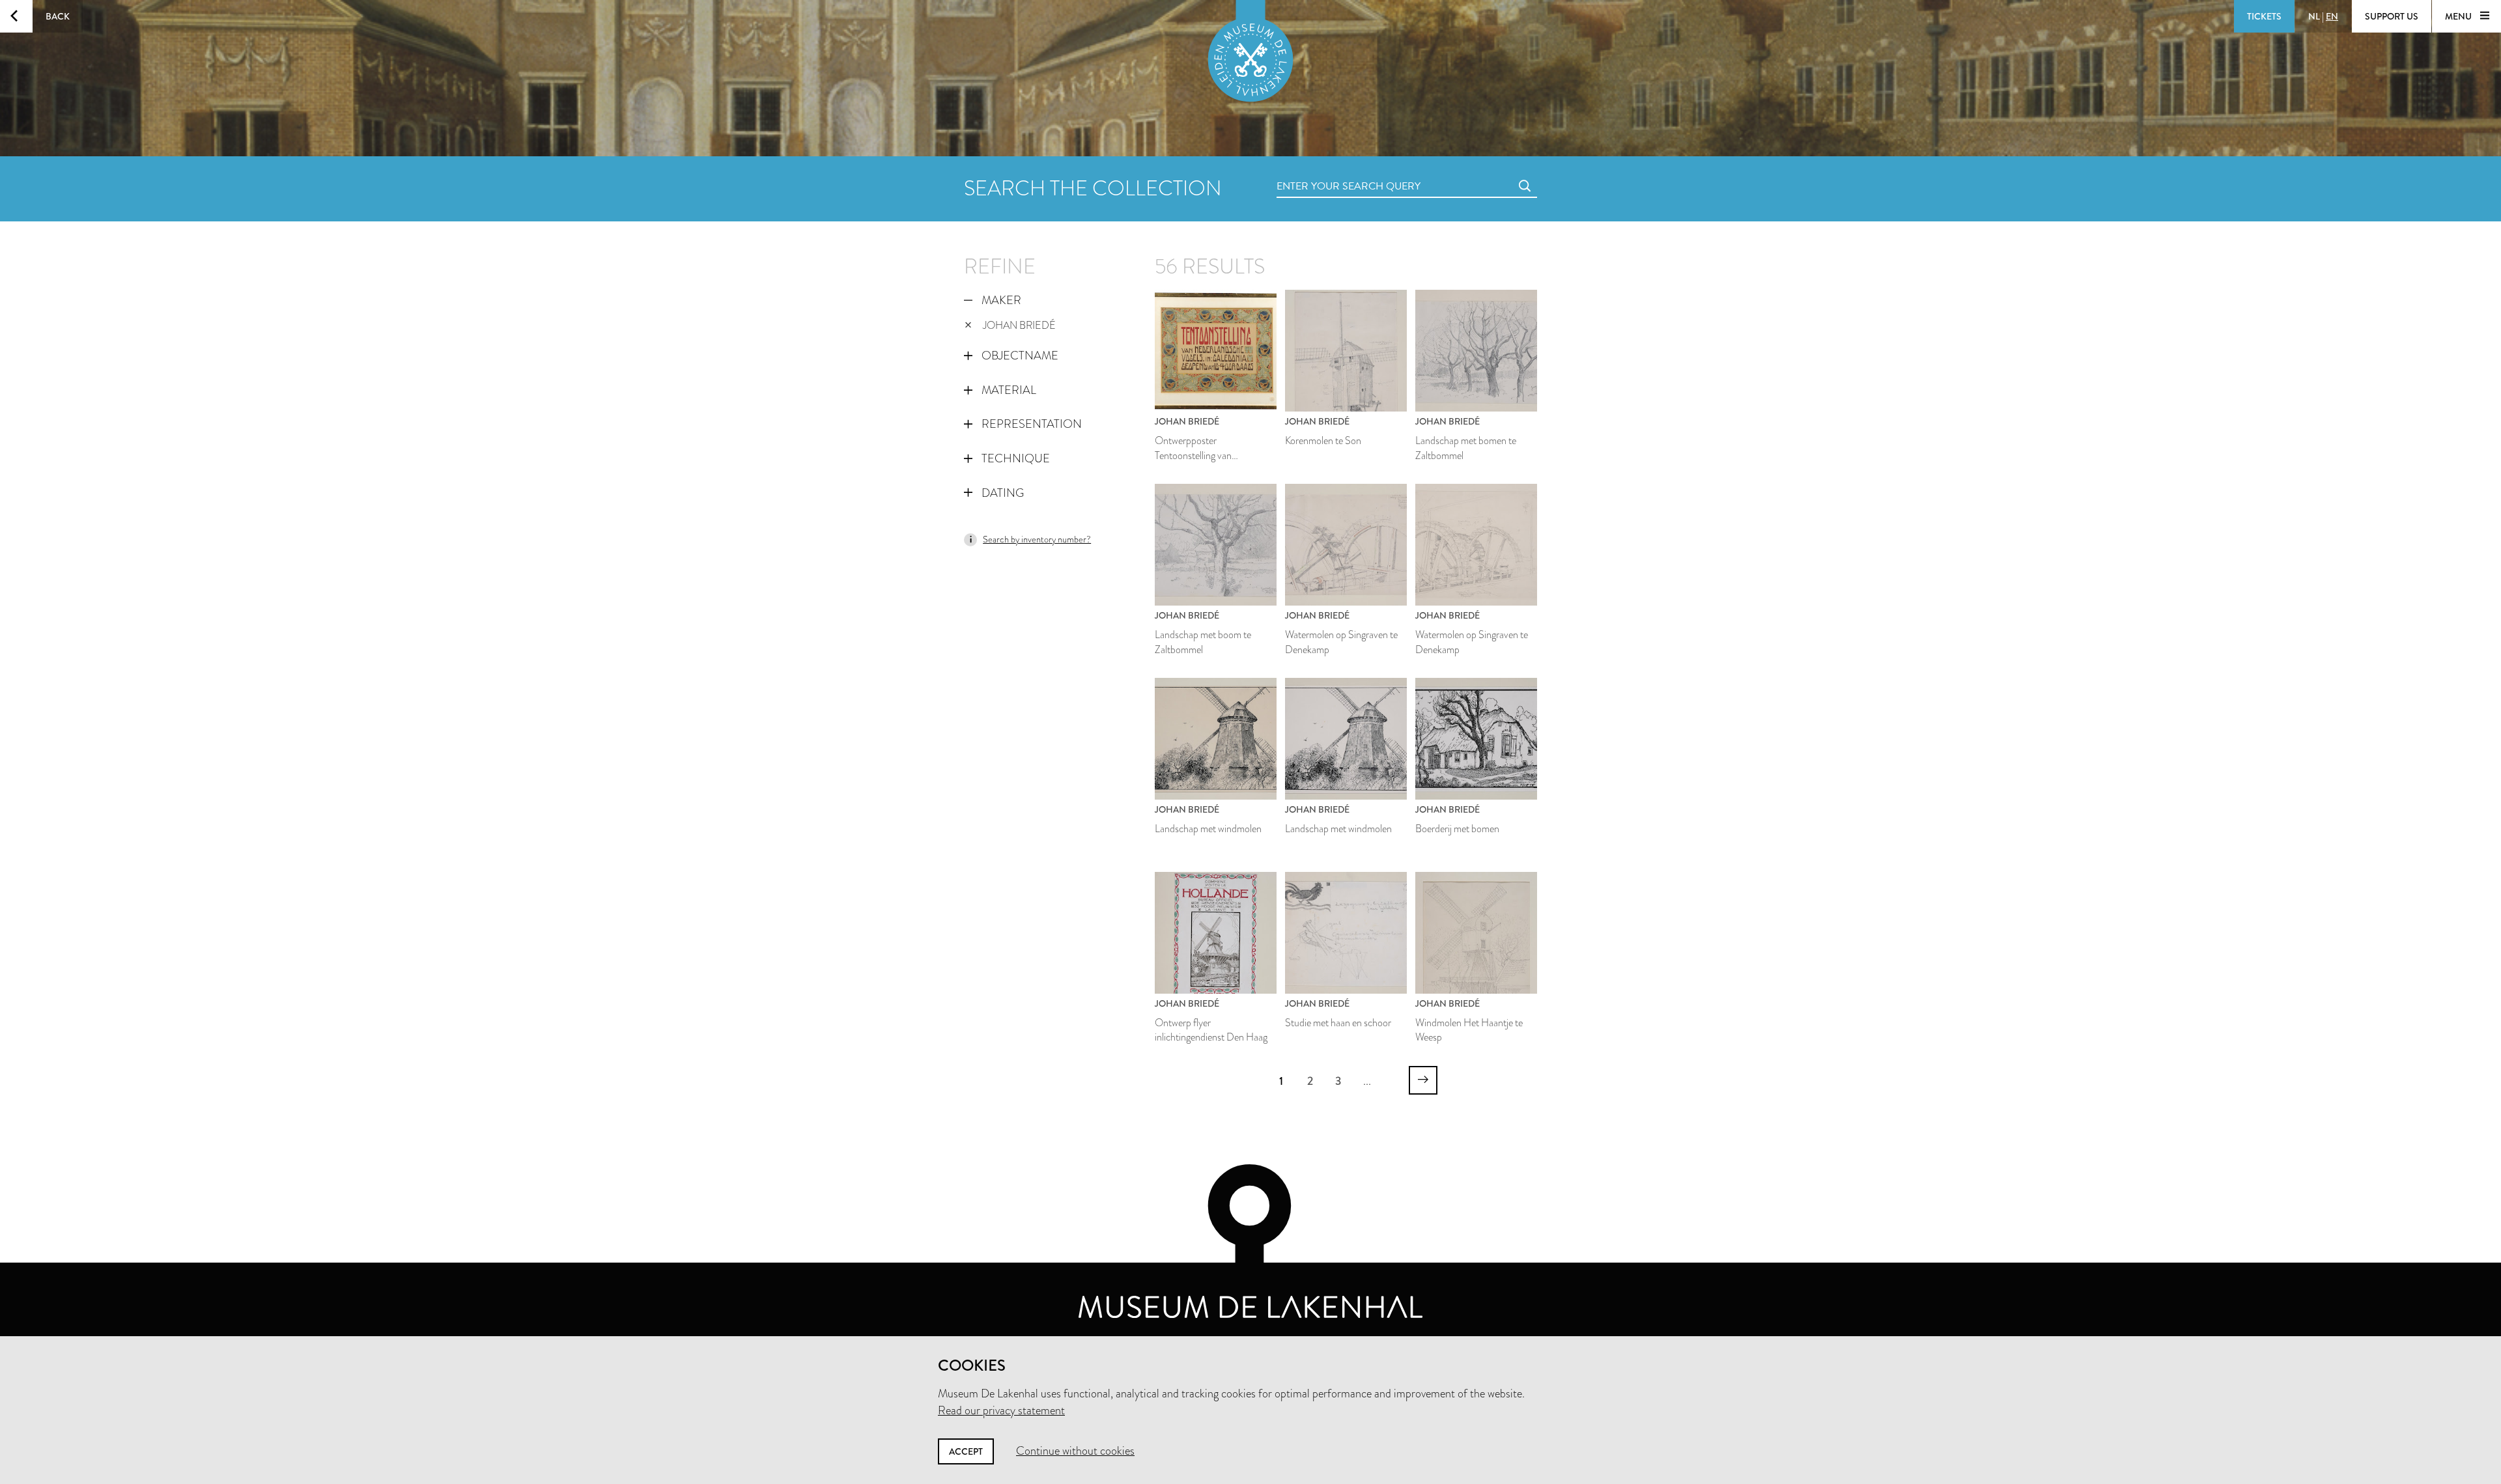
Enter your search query (1322, 172)
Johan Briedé (1019, 325)
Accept (966, 1451)
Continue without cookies (1075, 1451)
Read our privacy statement (1001, 1410)
